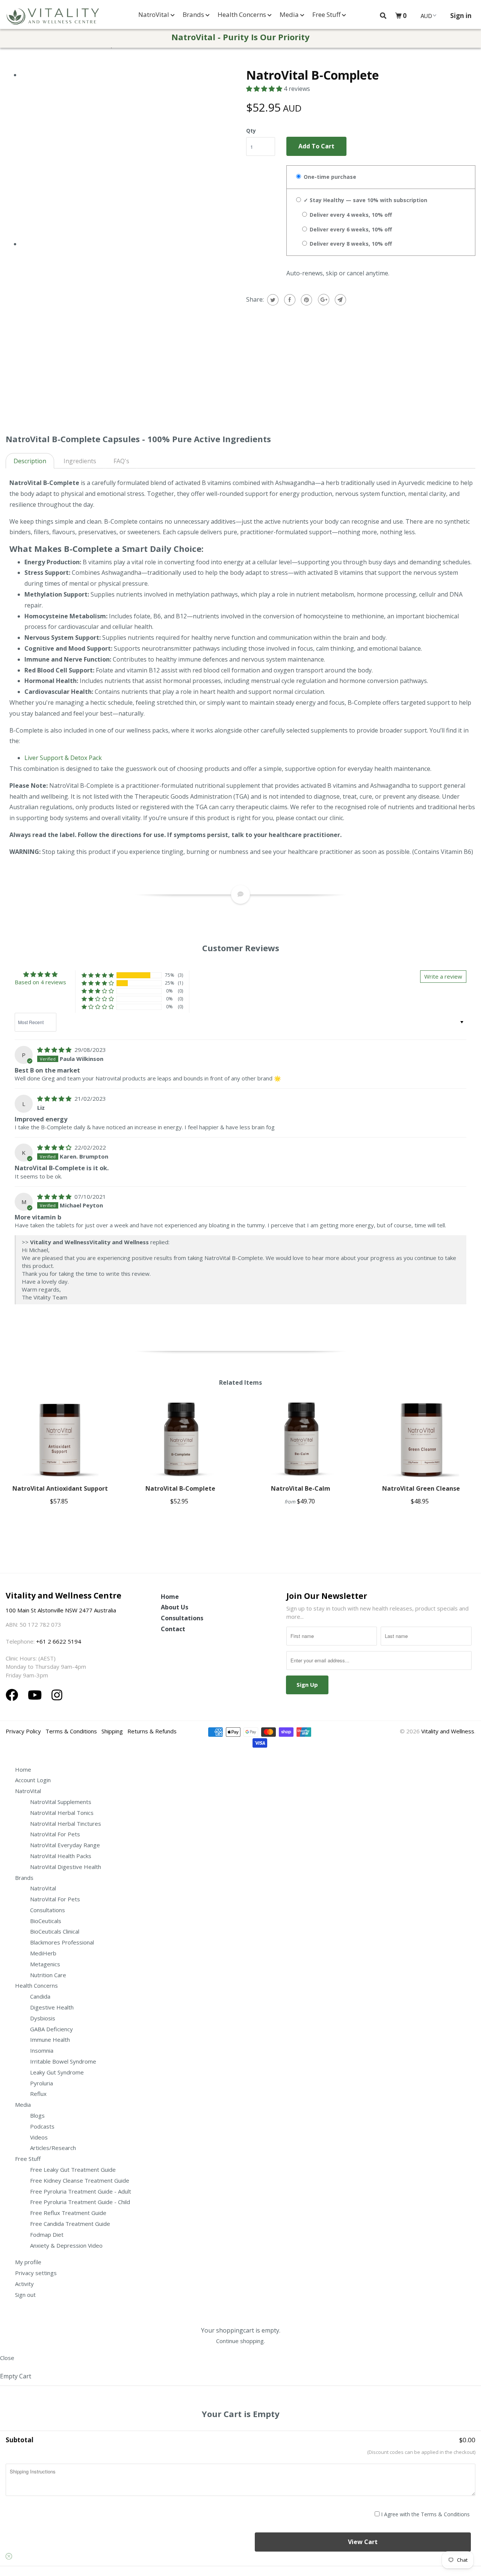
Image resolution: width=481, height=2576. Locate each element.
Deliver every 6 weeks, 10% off (350, 229)
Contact (173, 1629)
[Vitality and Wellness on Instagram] (57, 1695)
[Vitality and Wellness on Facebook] (14, 1695)
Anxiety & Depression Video (66, 2245)
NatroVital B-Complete (180, 1488)
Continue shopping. (240, 2341)
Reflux (38, 2094)
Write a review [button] (443, 976)
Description (30, 461)
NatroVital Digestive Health (66, 1867)
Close (7, 2358)
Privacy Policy (23, 1731)
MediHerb (43, 1953)
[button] (265, 89)
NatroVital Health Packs (61, 1856)
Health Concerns (243, 14)
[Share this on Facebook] (289, 300)
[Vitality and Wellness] (53, 17)
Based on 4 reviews (40, 982)
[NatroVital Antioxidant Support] (60, 1439)
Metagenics (45, 1964)
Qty (251, 131)
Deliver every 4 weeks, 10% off (350, 215)
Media (290, 14)
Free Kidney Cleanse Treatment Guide (80, 2180)
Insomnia (42, 2050)
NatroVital (154, 14)
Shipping (112, 1731)
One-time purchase (329, 177)
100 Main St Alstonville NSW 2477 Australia (62, 1610)
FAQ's (121, 461)
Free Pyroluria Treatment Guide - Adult (81, 2191)
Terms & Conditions (71, 1731)
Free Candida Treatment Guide (70, 2224)
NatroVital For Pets (55, 1834)
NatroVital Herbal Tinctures (66, 1824)
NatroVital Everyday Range (65, 1845)
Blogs (37, 2115)
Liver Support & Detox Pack (63, 758)
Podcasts (42, 2126)
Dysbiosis (43, 2018)
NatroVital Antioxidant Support (60, 1488)
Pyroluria (42, 2083)
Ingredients (80, 461)
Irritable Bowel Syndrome (63, 2061)
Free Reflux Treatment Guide (68, 2213)
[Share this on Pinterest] (306, 300)
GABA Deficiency (51, 2029)
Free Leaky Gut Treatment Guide (73, 2170)
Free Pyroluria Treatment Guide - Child (80, 2202)
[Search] (383, 16)
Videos (39, 2137)
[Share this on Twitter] (272, 300)
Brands (194, 14)
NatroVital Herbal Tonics (62, 1813)
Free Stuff (327, 14)
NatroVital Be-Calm (301, 1488)
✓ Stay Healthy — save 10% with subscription (365, 200)
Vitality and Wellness (448, 1731)
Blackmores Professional (62, 1942)
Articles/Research (53, 2148)
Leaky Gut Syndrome (57, 2072)
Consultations (182, 1618)
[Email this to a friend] (340, 300)
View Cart (363, 2542)
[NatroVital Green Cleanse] (421, 1439)
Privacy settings (36, 2273)
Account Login (33, 1780)
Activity (24, 2284)
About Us (175, 1607)
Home (170, 1597)
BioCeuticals (46, 1921)
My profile (28, 2262)
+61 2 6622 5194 (59, 1641)
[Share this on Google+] (323, 300)
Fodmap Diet (47, 2235)
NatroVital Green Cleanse (421, 1488)
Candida (40, 1996)
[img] (55, 1050)
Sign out (25, 2295)
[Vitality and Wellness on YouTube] (36, 1695)
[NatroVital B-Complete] (181, 1439)
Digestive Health (52, 2007)
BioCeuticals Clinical (55, 1931)
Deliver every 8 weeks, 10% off (350, 244)
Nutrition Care (48, 1975)
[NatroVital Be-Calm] (301, 1439)
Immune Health (50, 2040)
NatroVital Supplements (61, 1802)
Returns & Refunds (152, 1731)
